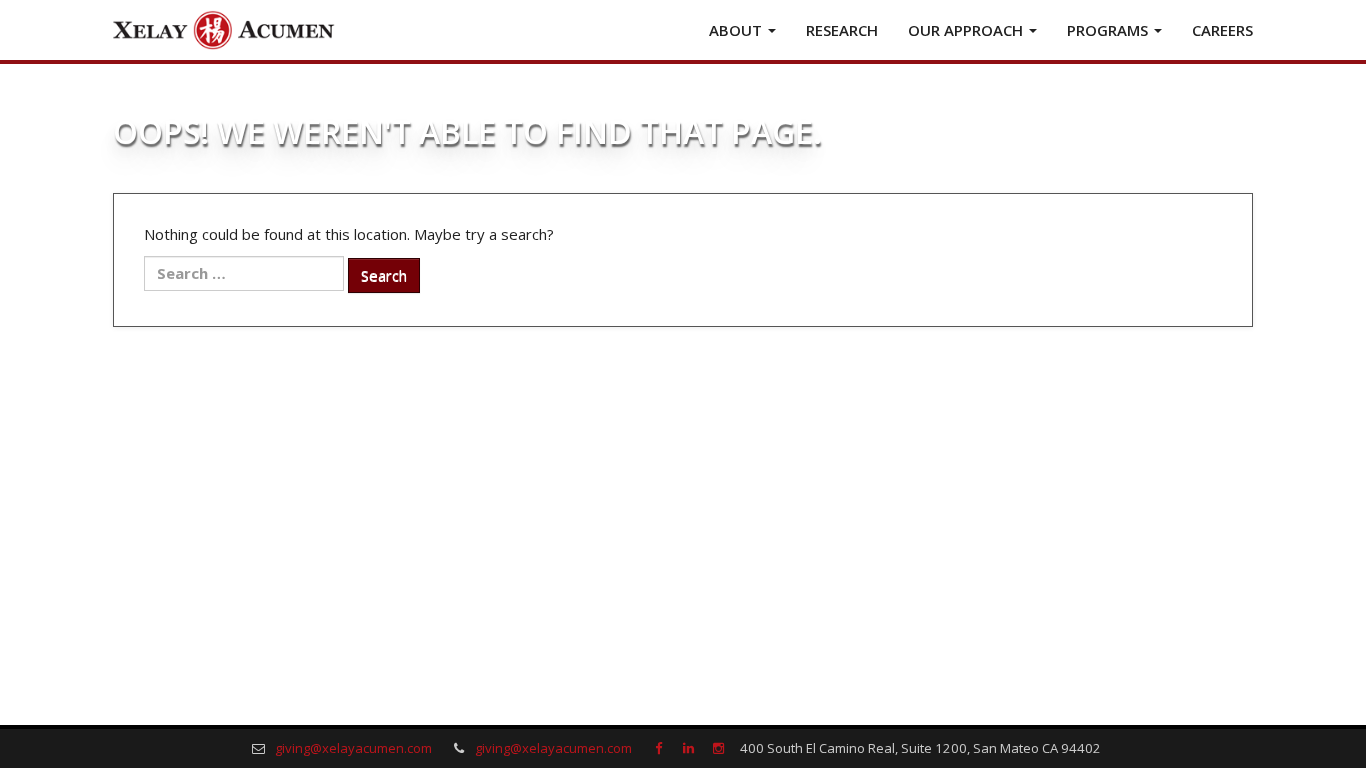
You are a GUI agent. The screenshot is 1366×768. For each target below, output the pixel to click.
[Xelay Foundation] (222, 30)
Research (842, 30)
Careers (1222, 30)
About (737, 30)
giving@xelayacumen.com (353, 748)
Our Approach (967, 30)
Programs (1109, 30)
